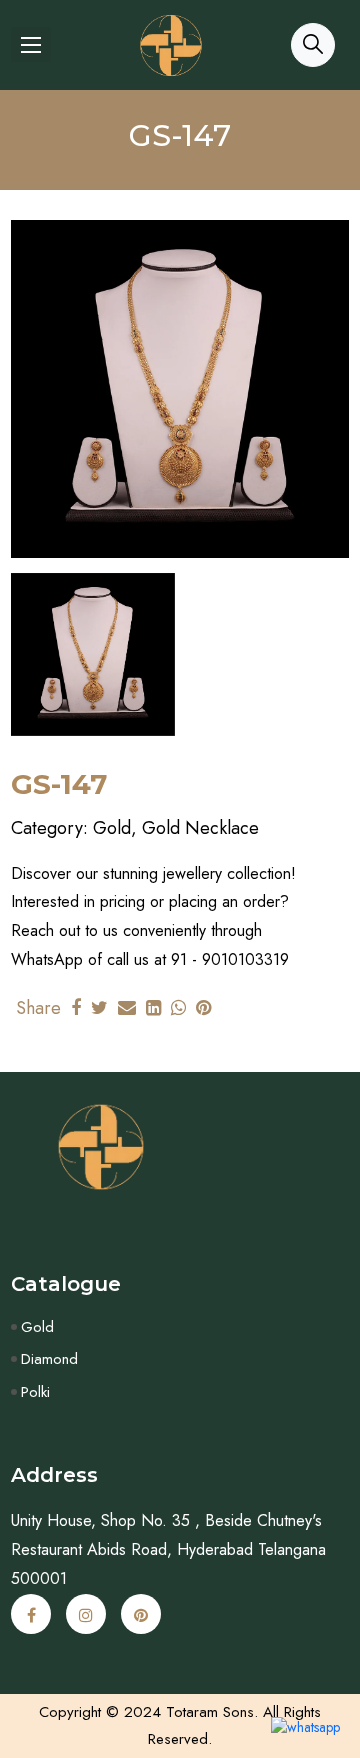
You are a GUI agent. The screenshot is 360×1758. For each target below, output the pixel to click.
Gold (37, 1327)
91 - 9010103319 (230, 959)
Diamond (49, 1359)
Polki (35, 1392)
